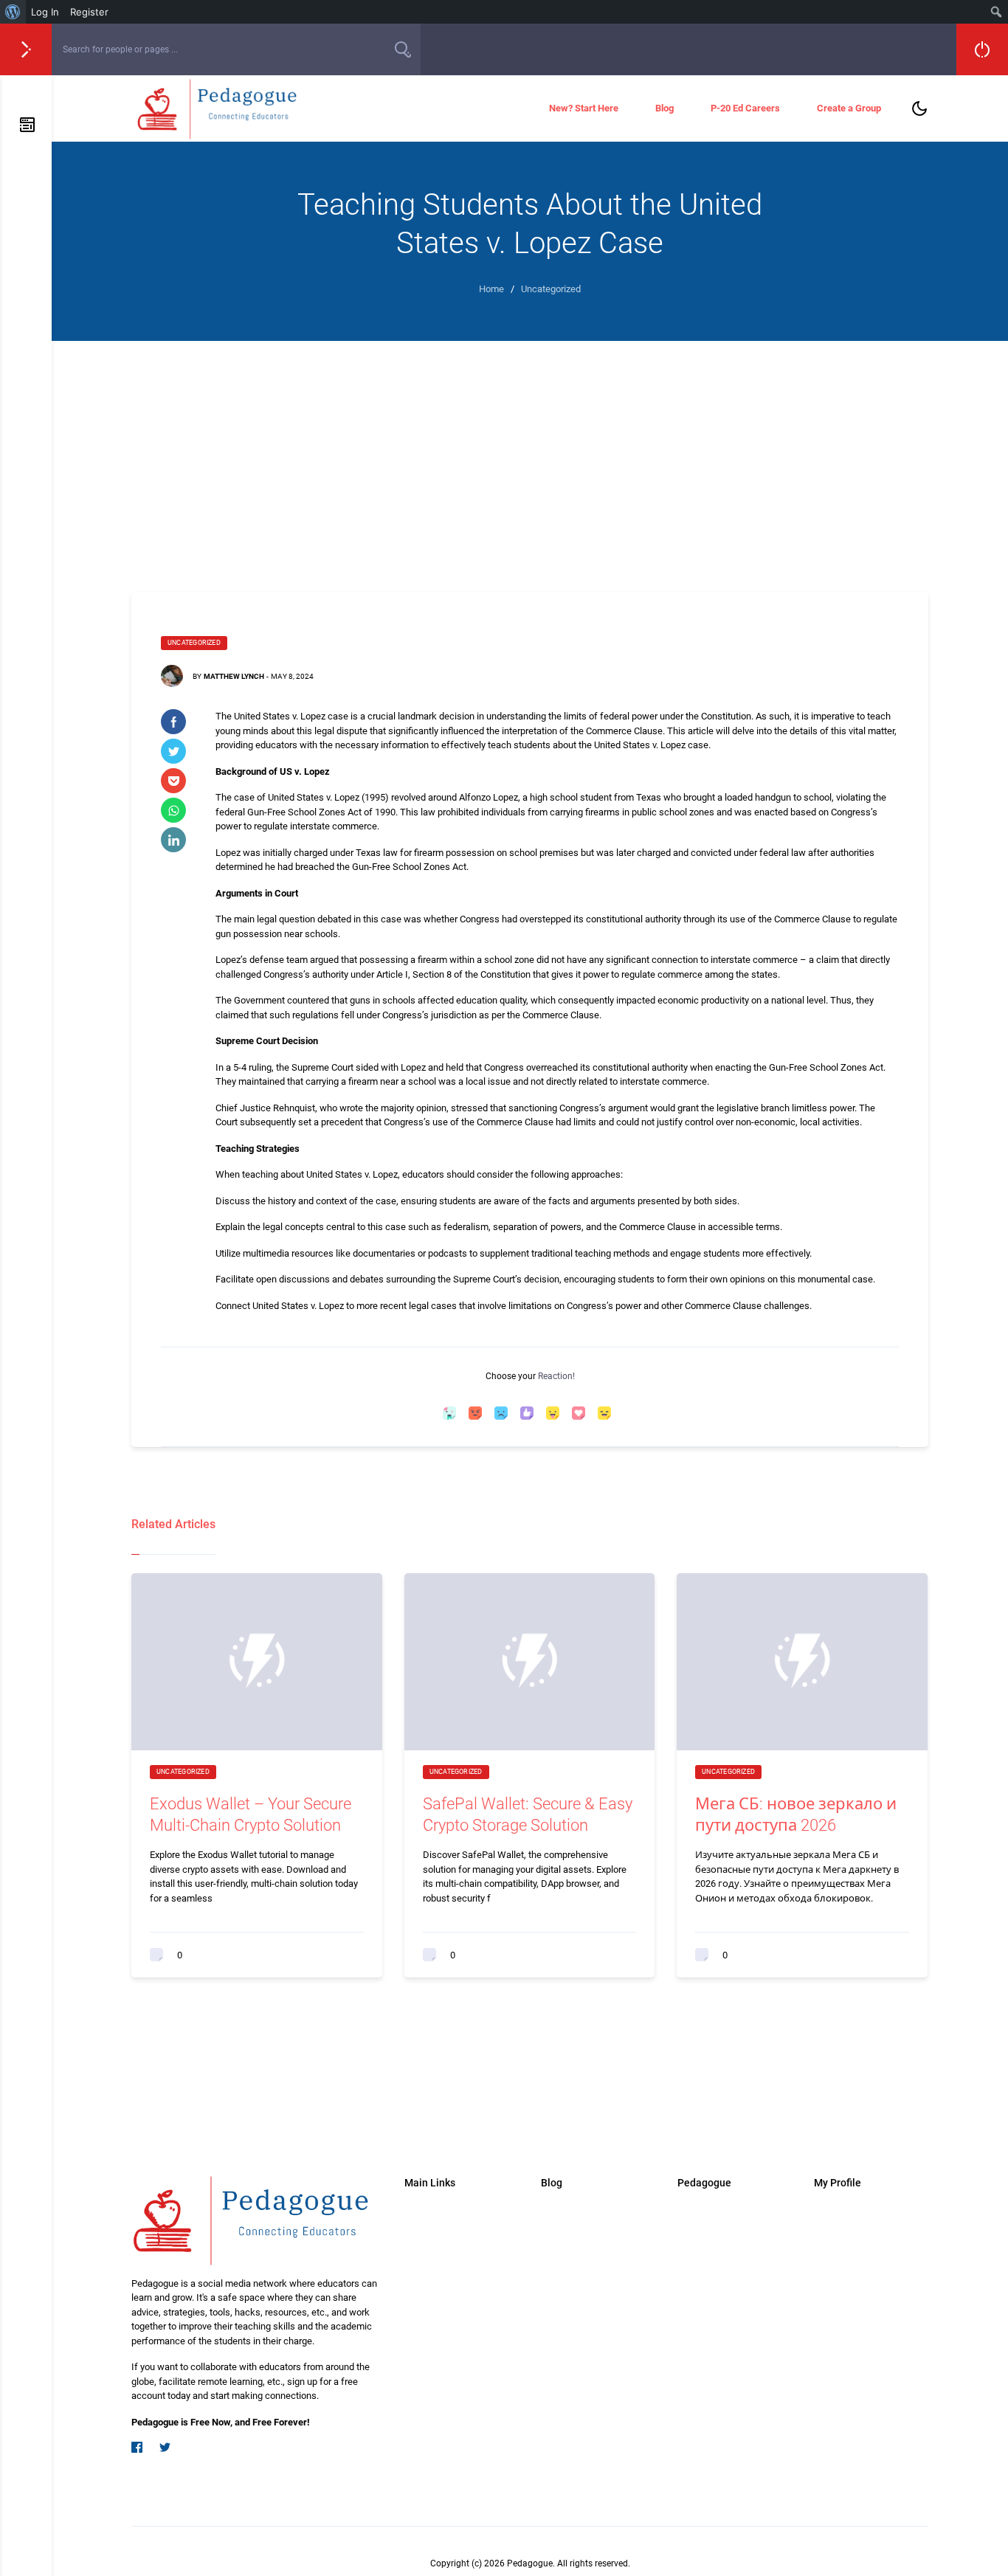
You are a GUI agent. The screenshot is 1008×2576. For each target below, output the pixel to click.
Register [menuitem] (89, 12)
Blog (664, 108)
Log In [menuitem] (45, 12)
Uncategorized (194, 643)
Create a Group (849, 108)
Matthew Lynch (234, 676)
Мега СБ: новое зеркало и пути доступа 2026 (796, 1814)
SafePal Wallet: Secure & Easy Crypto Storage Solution (528, 1814)
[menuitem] (13, 12)
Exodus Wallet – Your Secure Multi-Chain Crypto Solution (251, 1814)
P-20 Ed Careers (745, 108)
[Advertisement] (530, 452)
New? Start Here (584, 108)
